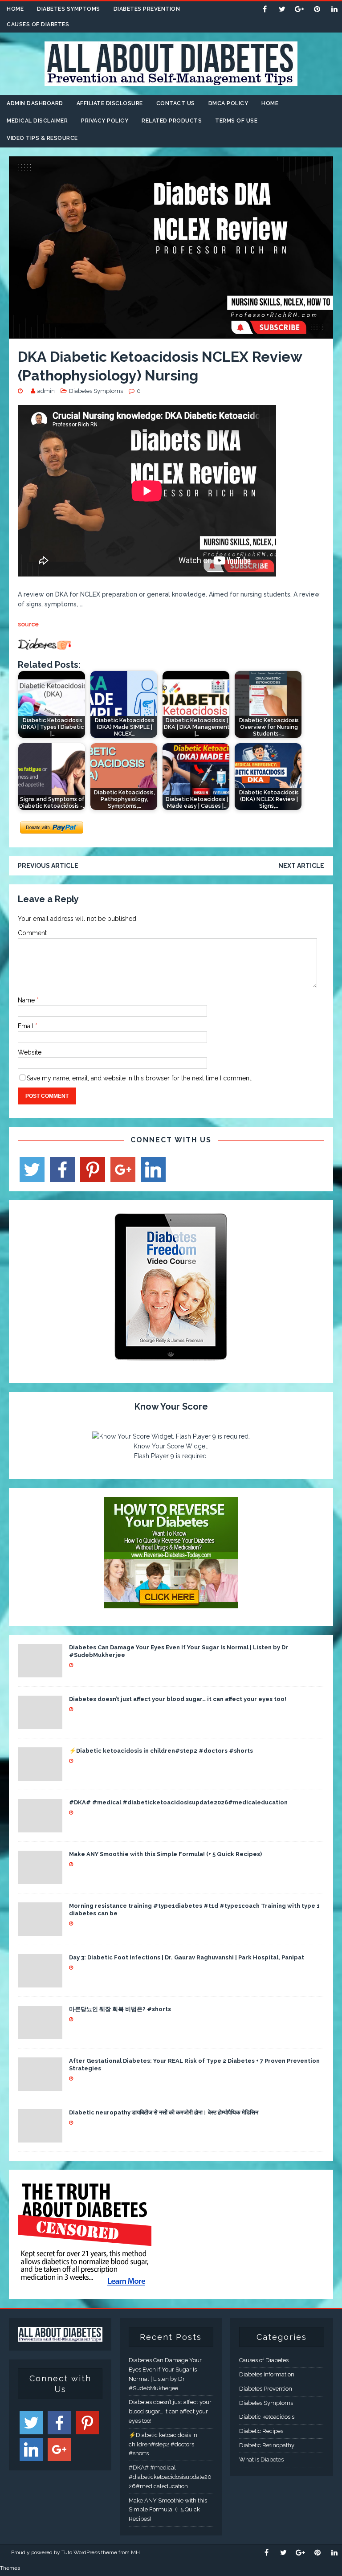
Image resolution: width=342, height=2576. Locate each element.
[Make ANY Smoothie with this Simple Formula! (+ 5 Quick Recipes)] (40, 1879)
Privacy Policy (105, 121)
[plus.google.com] (299, 9)
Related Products (172, 121)
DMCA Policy (228, 103)
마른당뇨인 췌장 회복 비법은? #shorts (120, 2009)
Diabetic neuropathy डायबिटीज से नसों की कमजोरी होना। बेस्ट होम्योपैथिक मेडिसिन (164, 2112)
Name (27, 1000)
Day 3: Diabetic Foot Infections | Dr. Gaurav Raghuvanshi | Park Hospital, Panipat (187, 1957)
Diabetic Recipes (261, 2431)
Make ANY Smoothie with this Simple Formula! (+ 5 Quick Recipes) (165, 1854)
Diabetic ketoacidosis (267, 2417)
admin (46, 391)
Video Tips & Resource (42, 138)
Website (30, 1052)
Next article (301, 866)
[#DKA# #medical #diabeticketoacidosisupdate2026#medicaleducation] (40, 1827)
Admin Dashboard (35, 103)
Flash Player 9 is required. (171, 1456)
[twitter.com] (282, 9)
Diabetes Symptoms (69, 9)
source (28, 624)
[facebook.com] (265, 9)
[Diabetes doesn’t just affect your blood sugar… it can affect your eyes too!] (40, 1724)
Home (15, 9)
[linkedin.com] (334, 9)
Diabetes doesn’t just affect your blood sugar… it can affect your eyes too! (178, 1699)
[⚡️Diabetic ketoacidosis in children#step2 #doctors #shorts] (40, 1775)
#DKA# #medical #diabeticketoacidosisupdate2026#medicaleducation (178, 1802)
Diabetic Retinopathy (267, 2445)
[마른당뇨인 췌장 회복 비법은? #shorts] (40, 2034)
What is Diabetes (261, 2459)
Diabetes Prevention (147, 9)
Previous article (48, 866)
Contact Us (176, 103)
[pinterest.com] (317, 9)
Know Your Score (171, 1407)
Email (26, 1026)
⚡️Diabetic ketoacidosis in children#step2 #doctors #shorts (161, 1751)
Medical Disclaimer (37, 121)
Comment (32, 933)
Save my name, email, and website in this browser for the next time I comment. (140, 1078)
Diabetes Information (267, 2374)
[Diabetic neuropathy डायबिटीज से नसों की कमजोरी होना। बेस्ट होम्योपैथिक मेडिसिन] (40, 2137)
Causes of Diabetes (38, 25)
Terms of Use (236, 121)
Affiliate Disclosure (110, 103)
